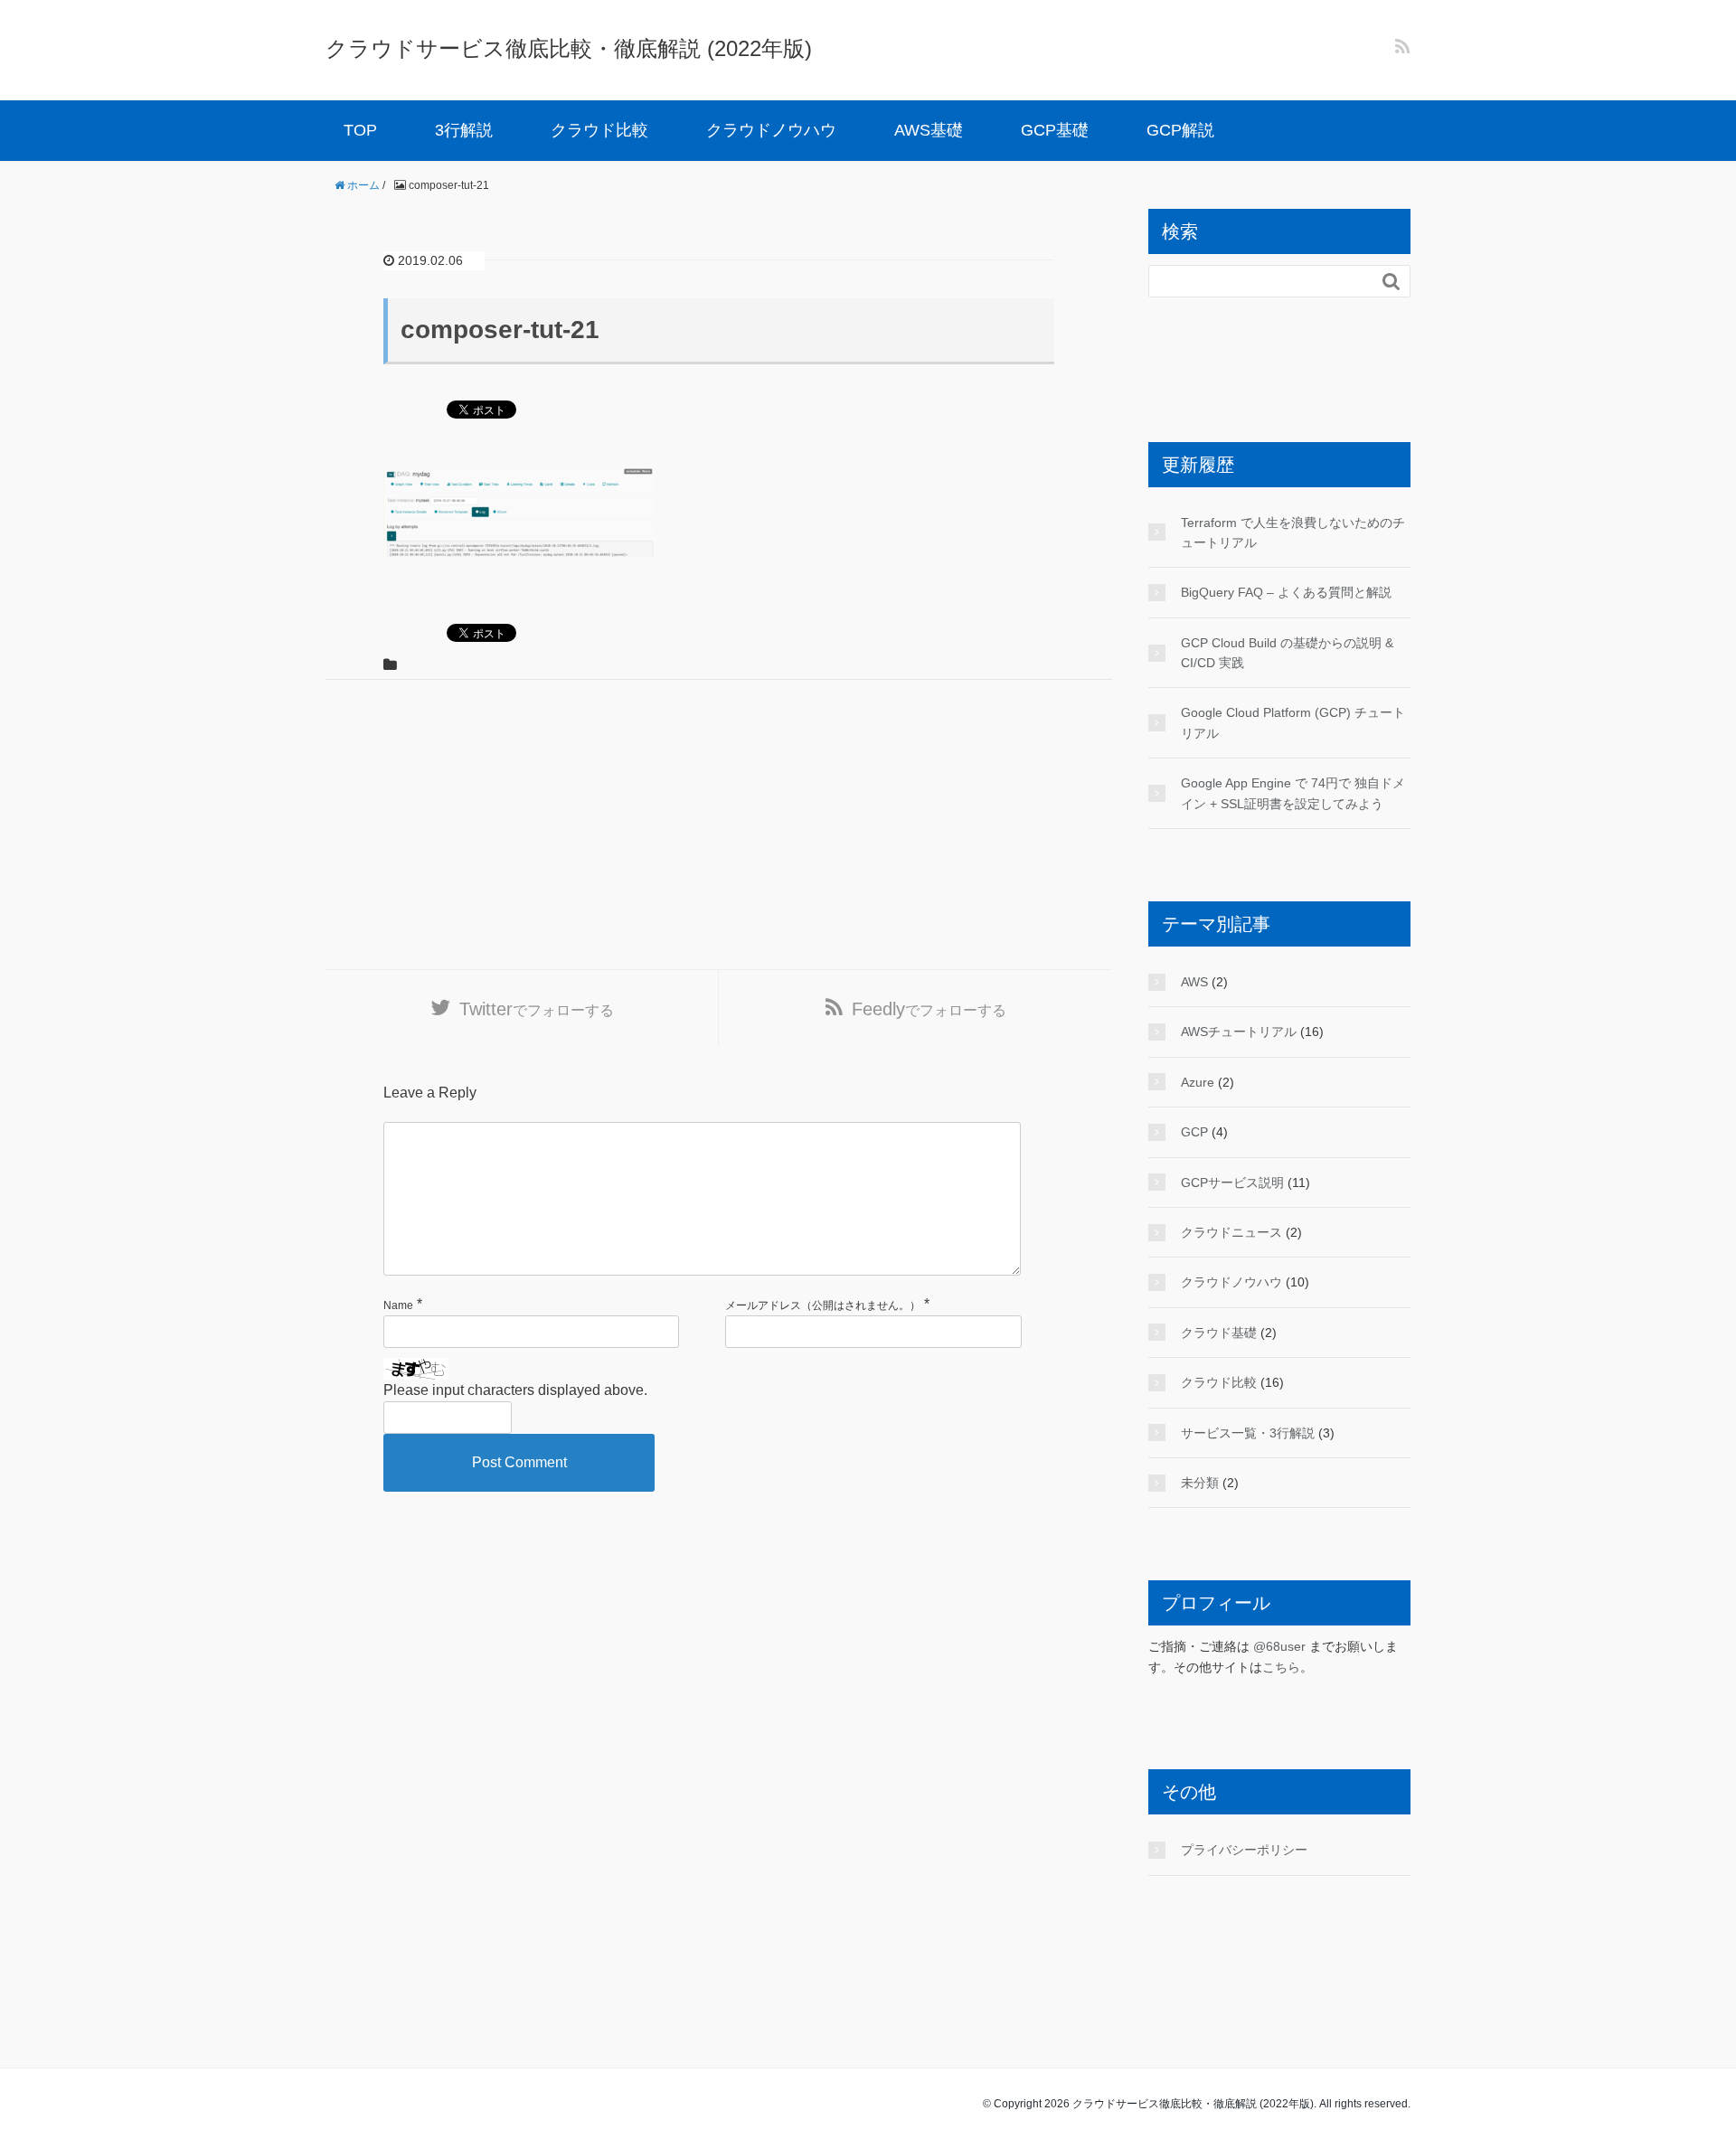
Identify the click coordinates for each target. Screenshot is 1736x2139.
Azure (1198, 1082)
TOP (360, 130)
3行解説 (464, 130)
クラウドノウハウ (771, 130)
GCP (1194, 1132)
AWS (1194, 982)
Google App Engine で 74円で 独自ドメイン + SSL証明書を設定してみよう (1293, 793)
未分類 (1200, 1483)
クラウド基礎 (1219, 1333)
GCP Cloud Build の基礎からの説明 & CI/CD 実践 (1287, 653)
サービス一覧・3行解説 (1248, 1433)
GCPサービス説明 (1232, 1183)
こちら (1281, 1667)
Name (398, 1305)
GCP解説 (1180, 130)
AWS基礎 (929, 130)
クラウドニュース (1231, 1232)
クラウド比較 (599, 130)
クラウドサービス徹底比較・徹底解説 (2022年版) (569, 48)
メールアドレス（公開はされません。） (823, 1305)
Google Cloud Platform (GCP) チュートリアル (1293, 722)
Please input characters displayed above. (515, 1390)
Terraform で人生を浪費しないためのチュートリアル (1293, 532)
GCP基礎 (1055, 130)
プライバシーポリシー (1244, 1850)
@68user (1279, 1646)
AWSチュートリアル (1239, 1032)
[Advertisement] (719, 825)
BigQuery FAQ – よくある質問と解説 (1286, 592)
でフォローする (537, 1009)
